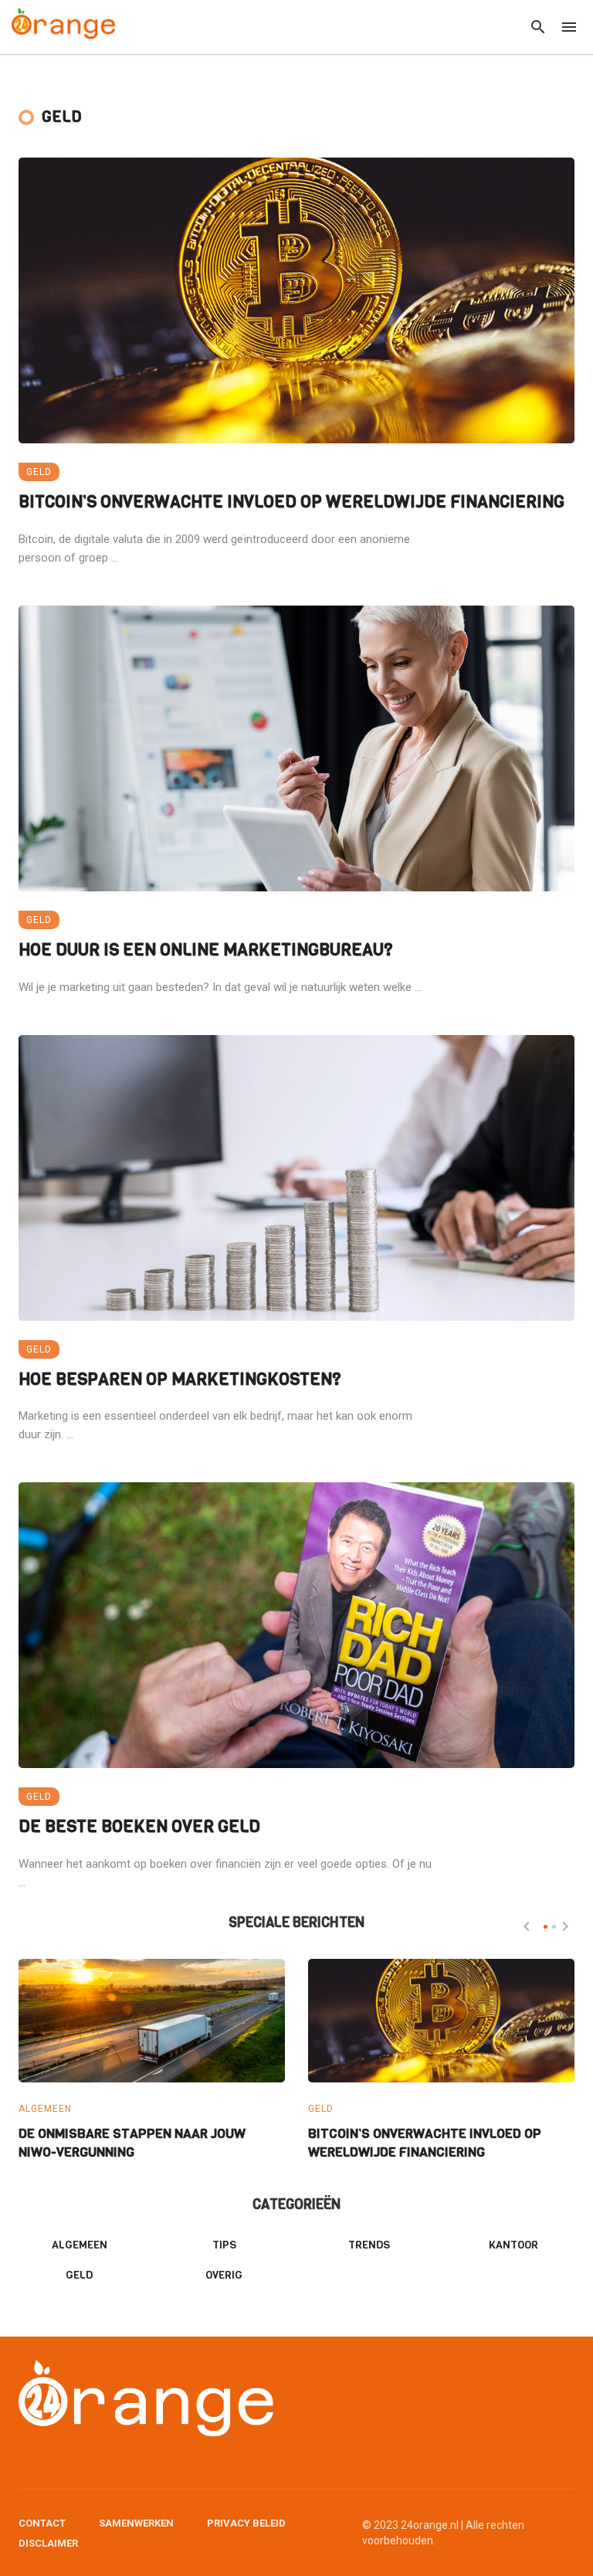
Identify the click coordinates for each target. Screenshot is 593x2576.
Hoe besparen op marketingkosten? (180, 1379)
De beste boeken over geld (139, 1826)
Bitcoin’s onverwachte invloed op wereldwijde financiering (291, 502)
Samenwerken (136, 2523)
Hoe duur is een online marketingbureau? (206, 950)
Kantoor (513, 2245)
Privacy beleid (246, 2523)
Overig (224, 2275)
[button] (546, 1927)
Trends (369, 2245)
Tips (224, 2245)
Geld (39, 472)
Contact (42, 2523)
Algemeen (45, 2109)
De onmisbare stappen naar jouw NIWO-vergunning (132, 2143)
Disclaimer (48, 2543)
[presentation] (527, 1926)
